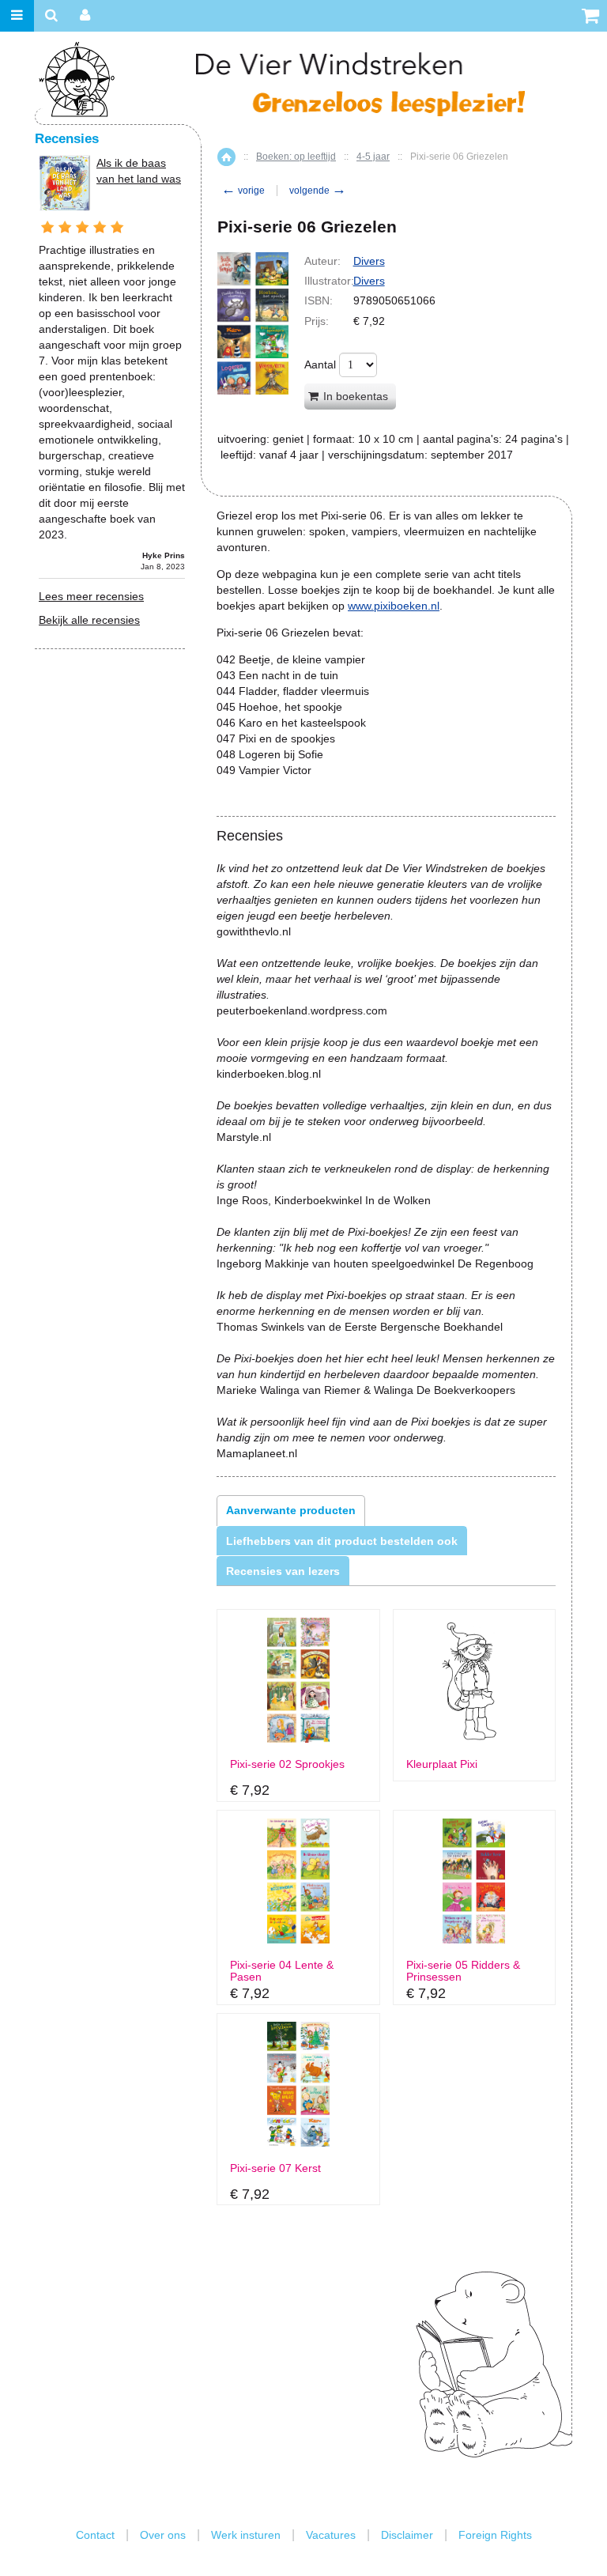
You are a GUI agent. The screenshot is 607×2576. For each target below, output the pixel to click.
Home (226, 157)
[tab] (291, 1510)
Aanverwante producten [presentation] (291, 1510)
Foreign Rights (495, 2535)
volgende (318, 191)
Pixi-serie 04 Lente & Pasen (282, 1971)
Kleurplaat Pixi (442, 1764)
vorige (243, 191)
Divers (369, 261)
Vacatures (331, 2535)
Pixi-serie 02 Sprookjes (287, 1764)
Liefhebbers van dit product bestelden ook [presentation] (342, 1541)
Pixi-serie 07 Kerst (275, 2168)
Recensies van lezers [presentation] (283, 1571)
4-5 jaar (373, 157)
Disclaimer (407, 2535)
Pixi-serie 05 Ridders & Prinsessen (463, 1971)
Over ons (163, 2535)
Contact (95, 2535)
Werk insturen (246, 2535)
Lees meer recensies (91, 596)
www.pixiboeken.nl (394, 606)
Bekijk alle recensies (89, 620)
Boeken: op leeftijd (296, 157)
